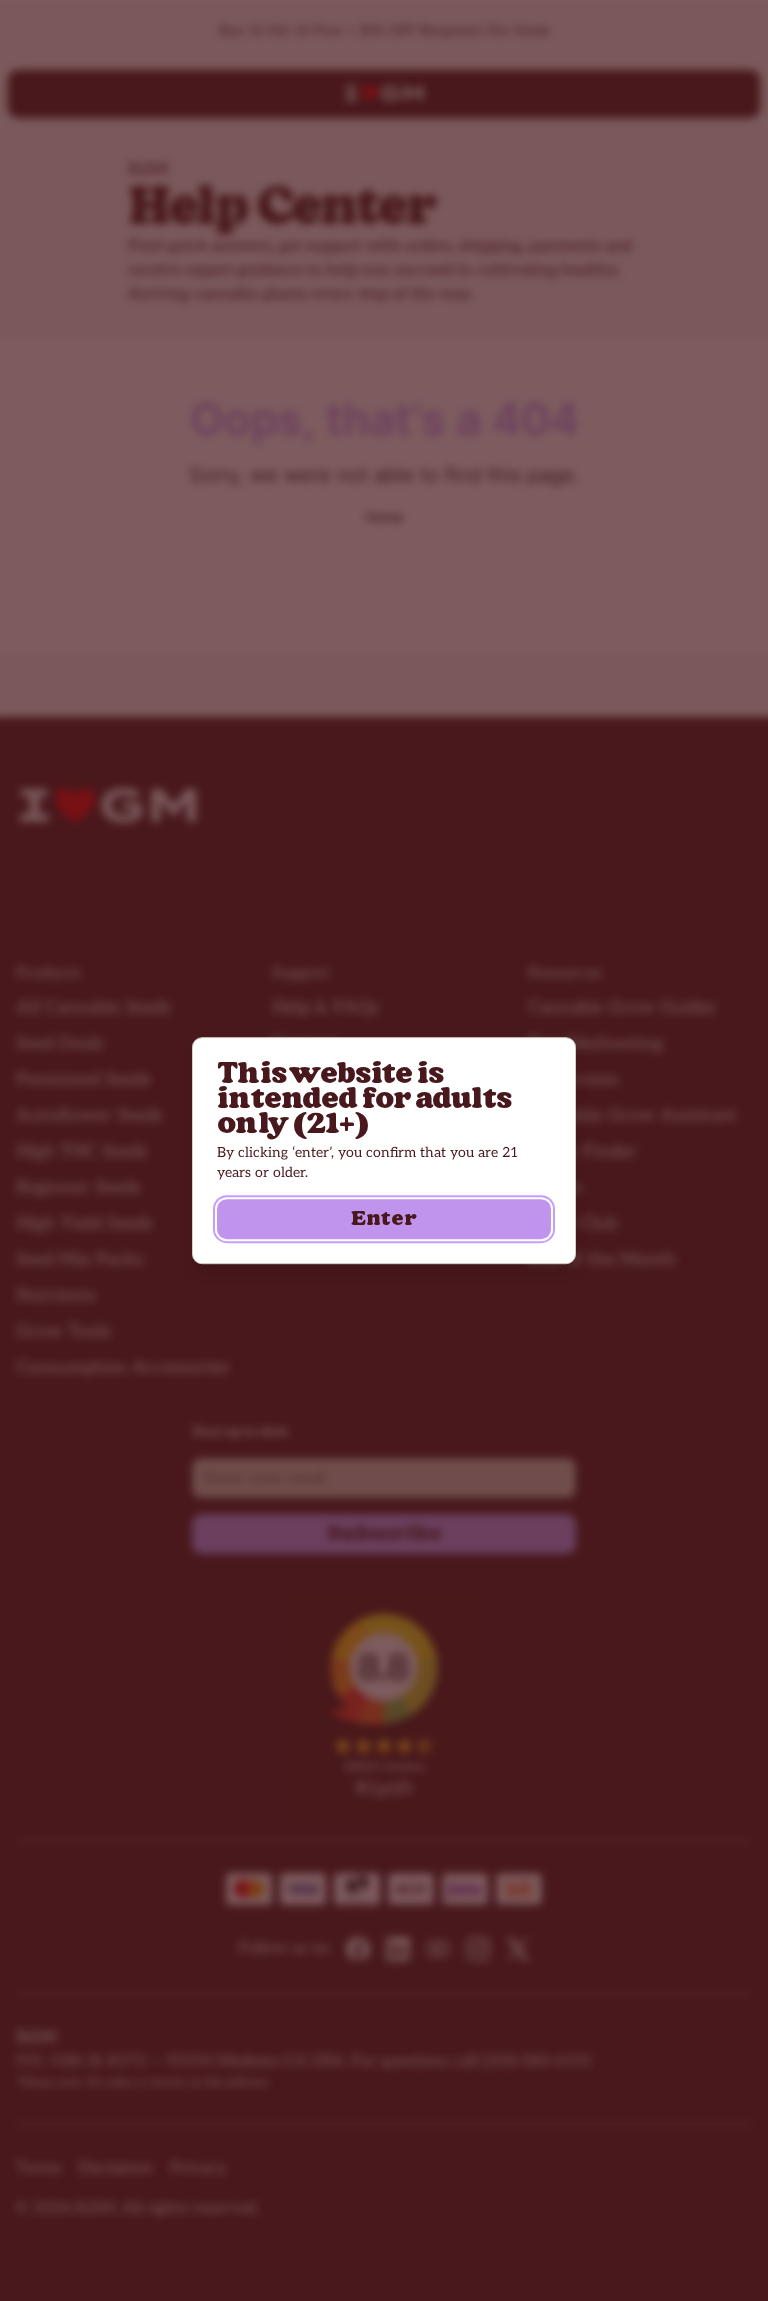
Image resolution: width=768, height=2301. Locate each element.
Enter (384, 1219)
